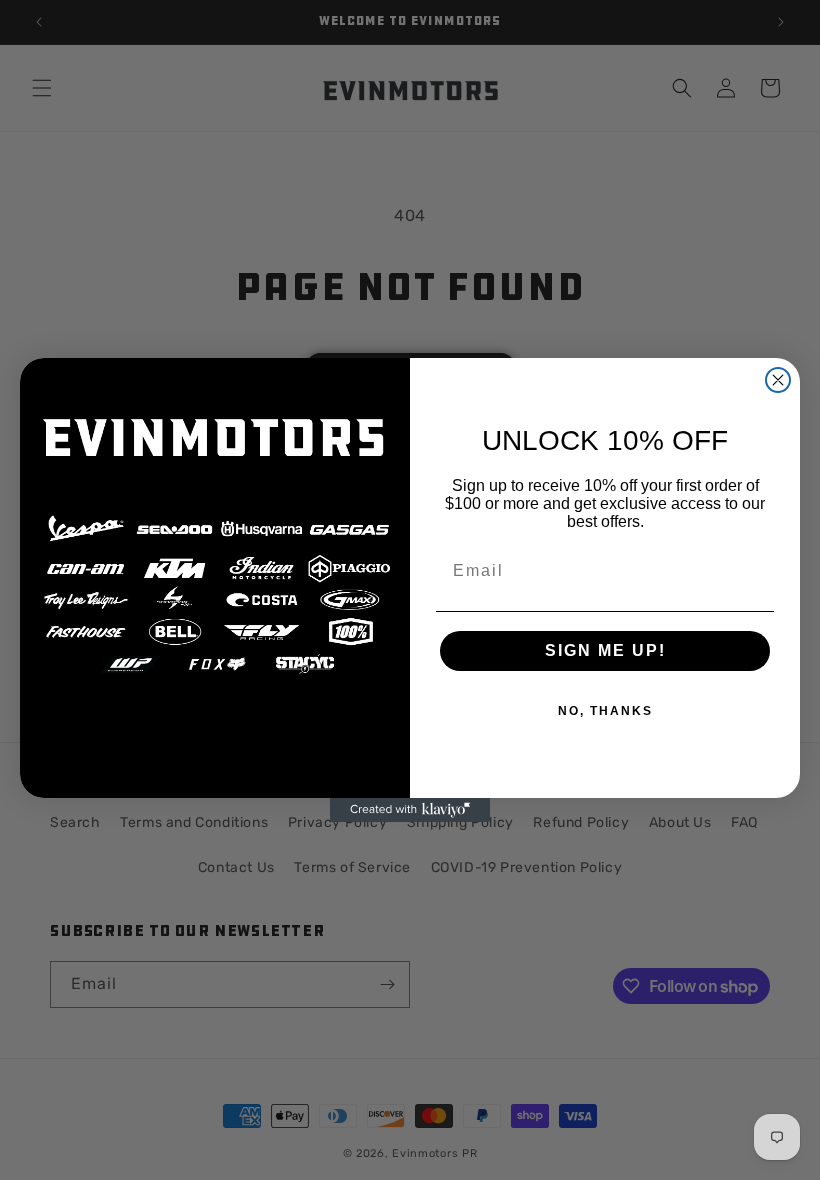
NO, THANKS (605, 711)
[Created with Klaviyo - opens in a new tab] (410, 810)
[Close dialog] (778, 380)
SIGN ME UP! (605, 650)
